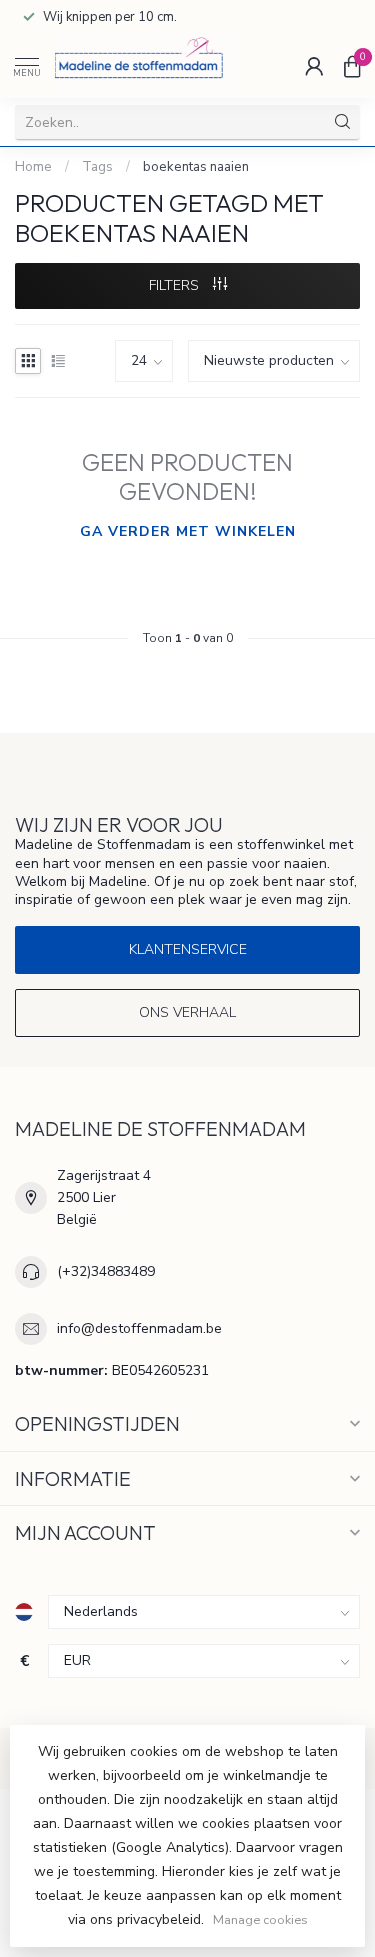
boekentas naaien (196, 167)
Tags (97, 167)
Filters (176, 285)
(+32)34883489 (106, 1271)
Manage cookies (260, 1919)
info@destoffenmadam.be (139, 1328)
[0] (352, 66)
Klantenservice (188, 949)
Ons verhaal (187, 1012)
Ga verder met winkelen (188, 531)
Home (33, 167)
